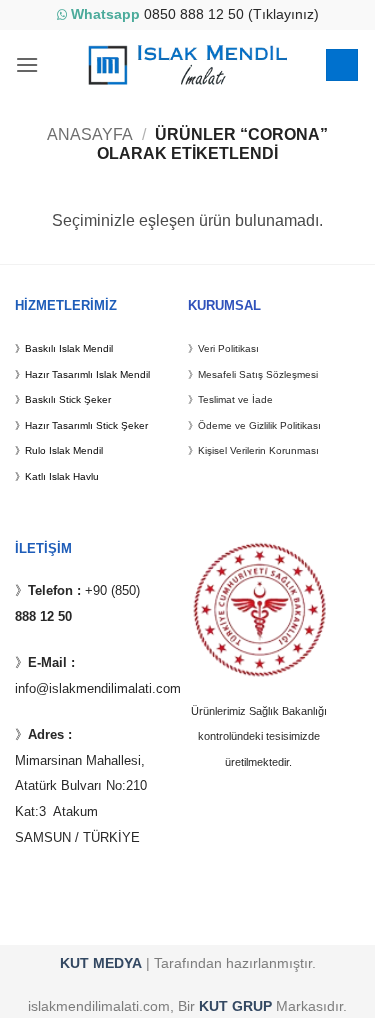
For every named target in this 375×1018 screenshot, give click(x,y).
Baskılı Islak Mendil (69, 348)
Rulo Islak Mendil (64, 450)
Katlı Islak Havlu (62, 476)
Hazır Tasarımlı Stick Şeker (86, 425)
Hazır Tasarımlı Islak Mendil (87, 374)
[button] (27, 64)
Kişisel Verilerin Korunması (258, 450)
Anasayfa (90, 134)
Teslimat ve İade (235, 399)
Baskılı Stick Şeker (68, 399)
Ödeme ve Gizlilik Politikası (259, 425)
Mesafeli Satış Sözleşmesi (258, 374)
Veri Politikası (228, 348)
